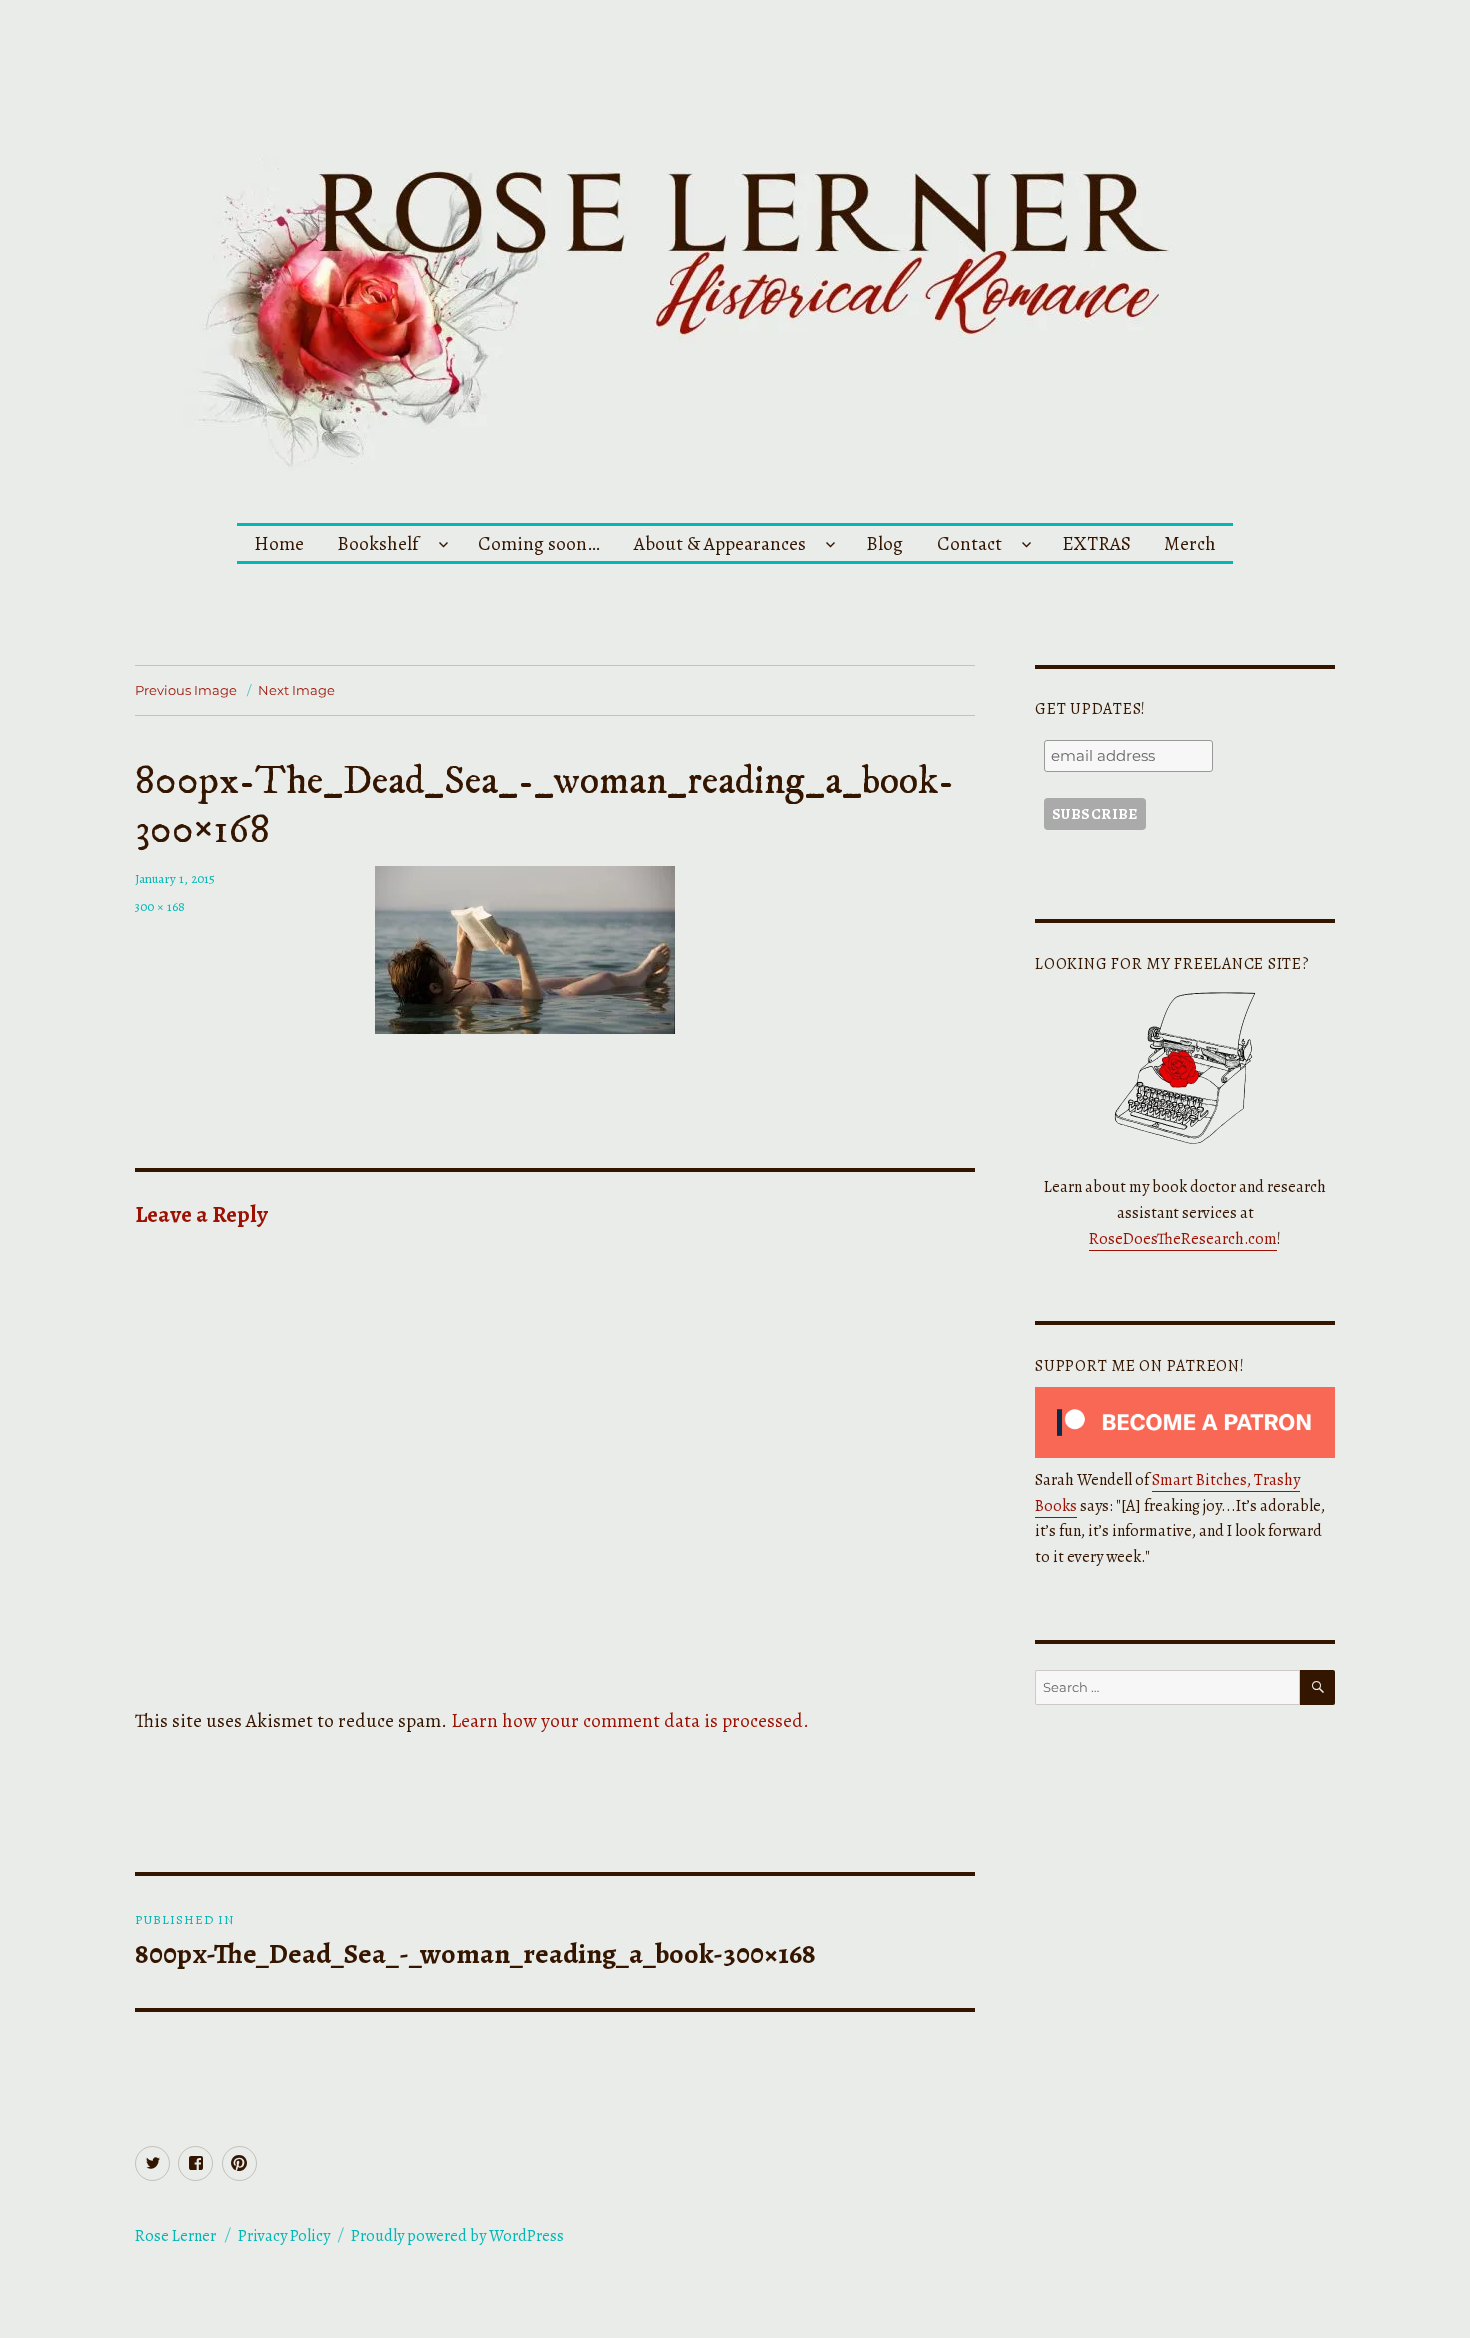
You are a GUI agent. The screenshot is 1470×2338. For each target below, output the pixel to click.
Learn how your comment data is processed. (630, 1720)
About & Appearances (720, 543)
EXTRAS (1096, 543)
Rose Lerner (175, 2236)
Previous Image (186, 690)
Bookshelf (377, 543)
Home (279, 543)
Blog (884, 543)
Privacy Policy (284, 2236)
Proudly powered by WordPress (457, 2236)
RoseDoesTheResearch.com (1183, 1239)
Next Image (296, 690)
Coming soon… (539, 543)
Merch (1190, 543)
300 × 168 (160, 906)
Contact (969, 543)
